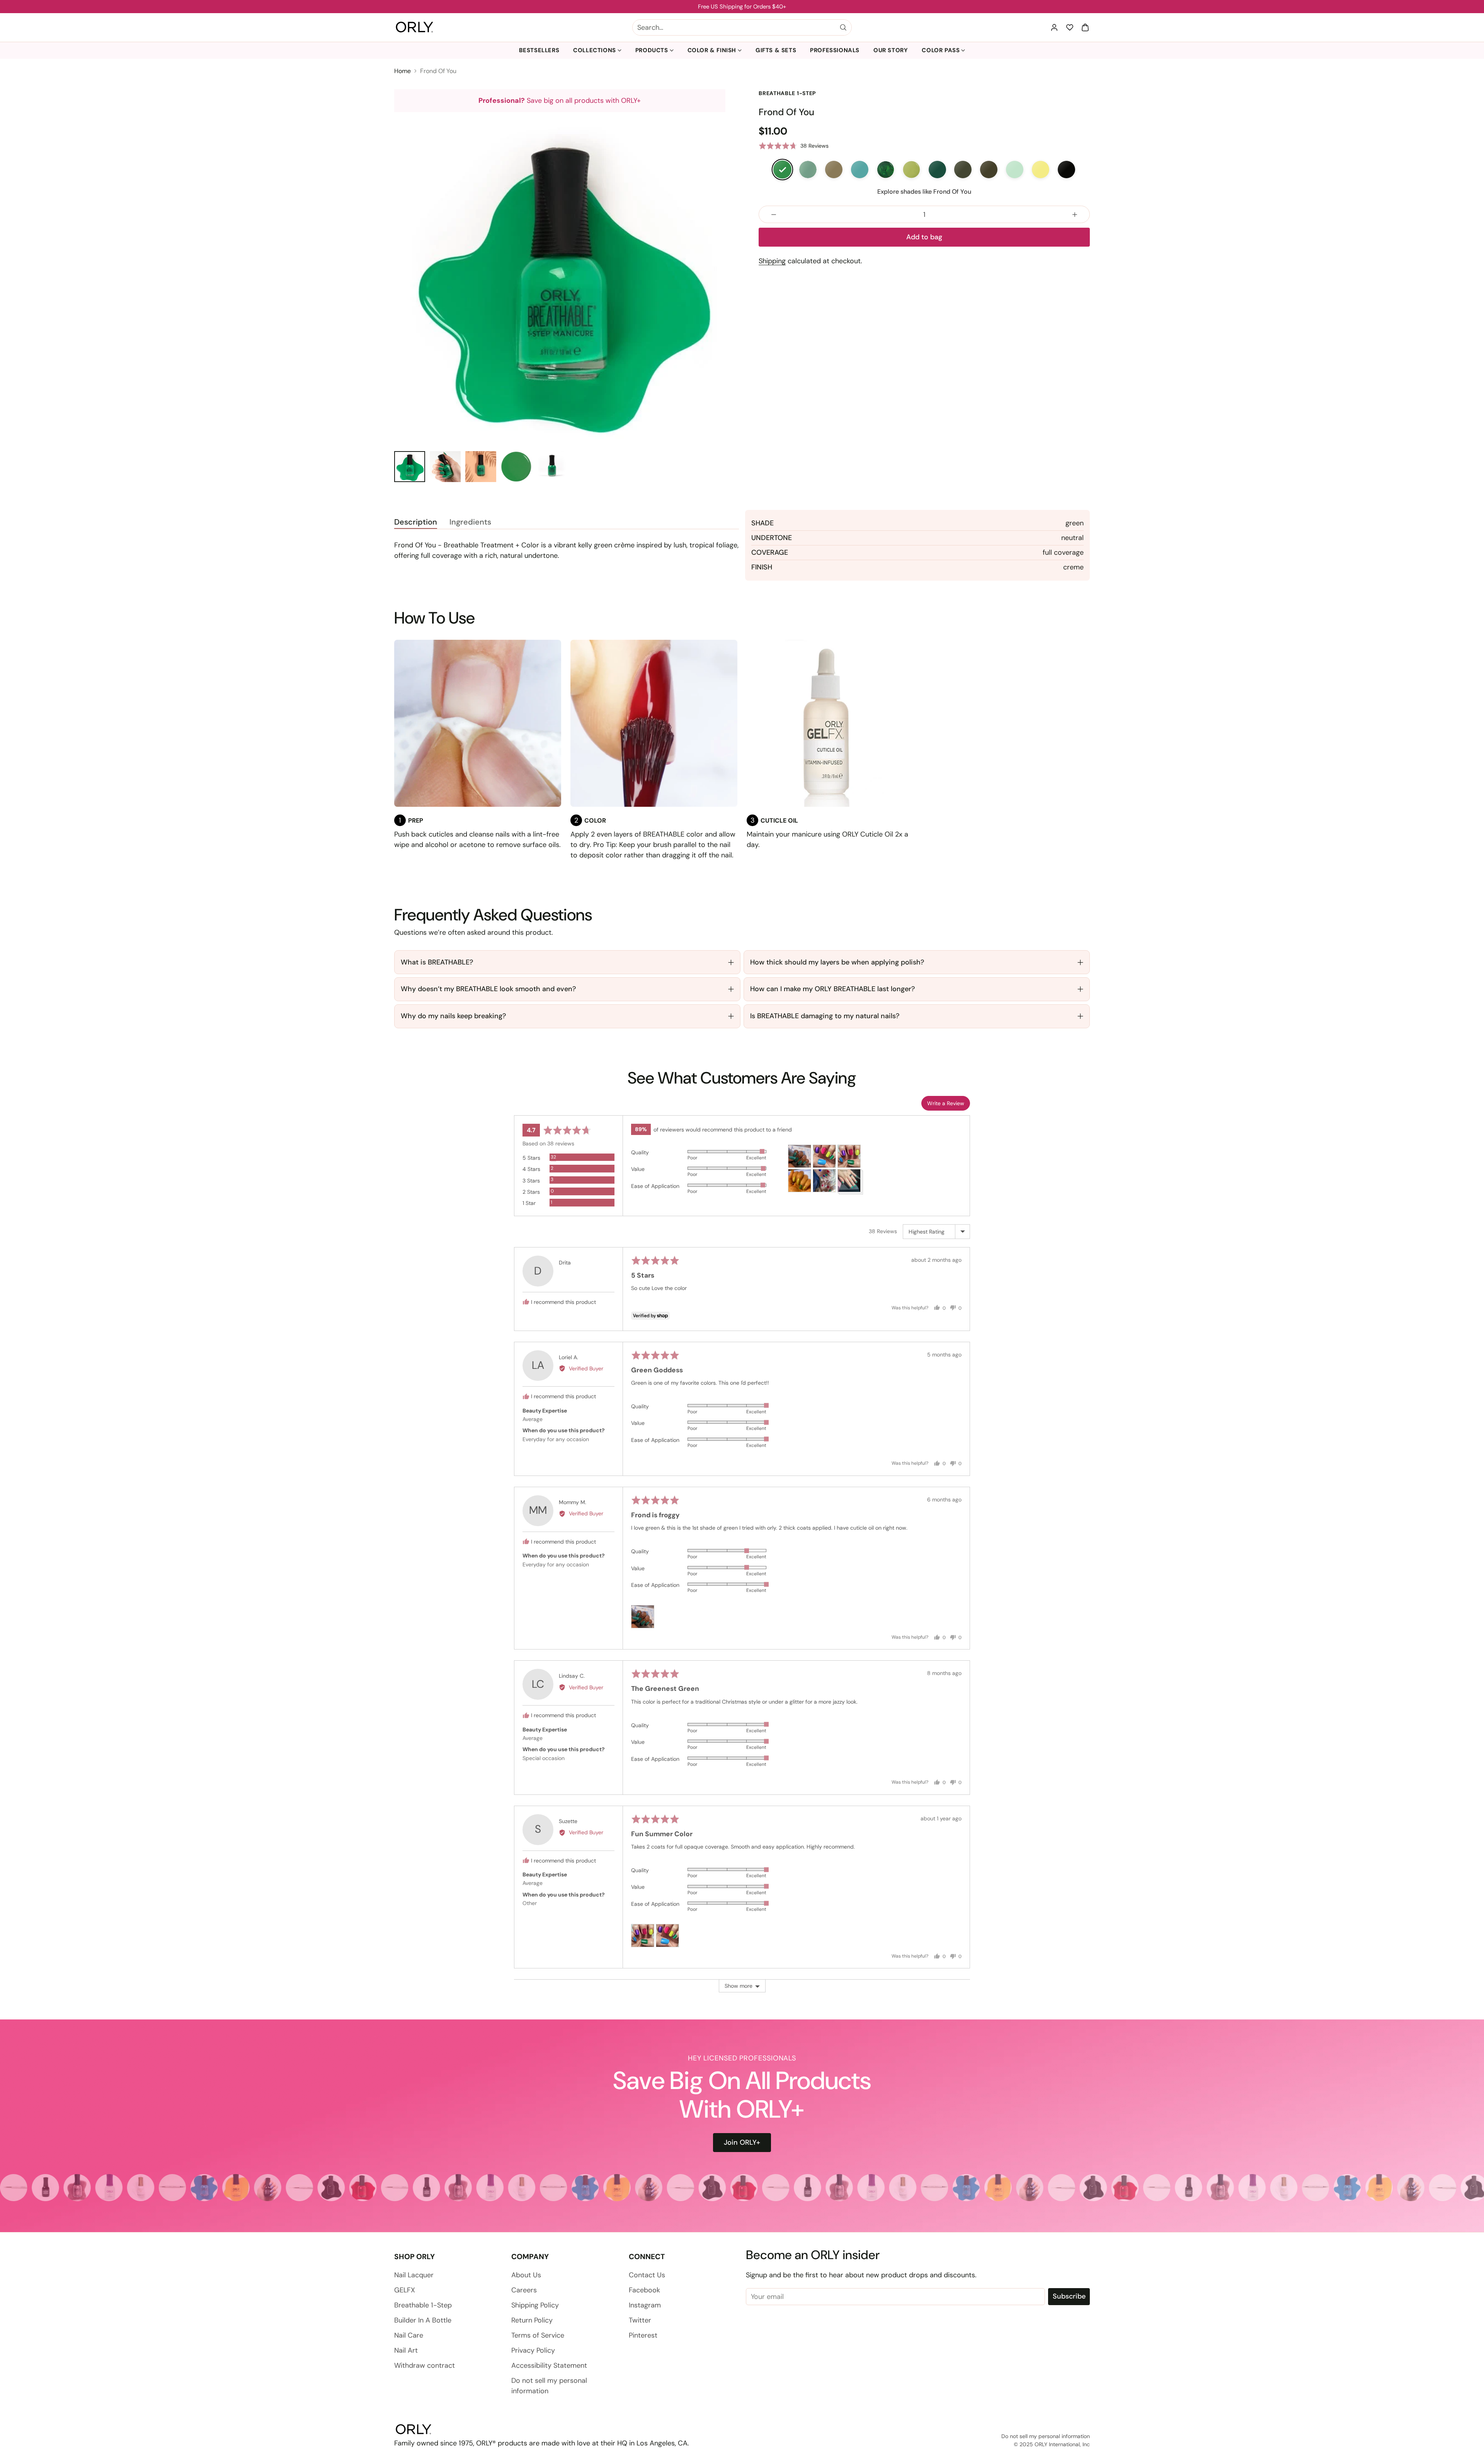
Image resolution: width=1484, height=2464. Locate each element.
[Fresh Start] (1015, 169)
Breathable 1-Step (423, 2305)
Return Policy (532, 2320)
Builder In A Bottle (423, 2320)
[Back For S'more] (1066, 169)
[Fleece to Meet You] (937, 169)
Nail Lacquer (414, 2275)
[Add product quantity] (1075, 214)
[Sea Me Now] (808, 169)
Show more (739, 1986)
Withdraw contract (425, 2365)
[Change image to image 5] (552, 467)
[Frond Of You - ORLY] (560, 278)
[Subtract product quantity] (774, 214)
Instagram (645, 2305)
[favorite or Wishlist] (1070, 27)
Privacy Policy (533, 2350)
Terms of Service (538, 2335)
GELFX (405, 2290)
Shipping (772, 261)
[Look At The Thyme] (989, 169)
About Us (526, 2275)
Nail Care (409, 2335)
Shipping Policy (535, 2305)
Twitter (640, 2320)
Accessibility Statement (549, 2365)
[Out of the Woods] (963, 169)
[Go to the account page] (1054, 27)
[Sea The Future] (860, 169)
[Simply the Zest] (911, 169)
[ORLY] (414, 27)
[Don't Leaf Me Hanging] (834, 169)
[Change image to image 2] (445, 467)
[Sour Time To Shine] (1041, 169)
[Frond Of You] (782, 169)
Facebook (644, 2290)
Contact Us (647, 2275)
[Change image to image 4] (516, 467)
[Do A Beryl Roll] (886, 169)
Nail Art (406, 2350)
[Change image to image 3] (481, 467)
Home (402, 71)
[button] (1085, 27)
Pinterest (643, 2335)
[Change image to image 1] (410, 467)
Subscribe (1069, 2296)
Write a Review (946, 1103)
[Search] (843, 27)
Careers (524, 2290)
